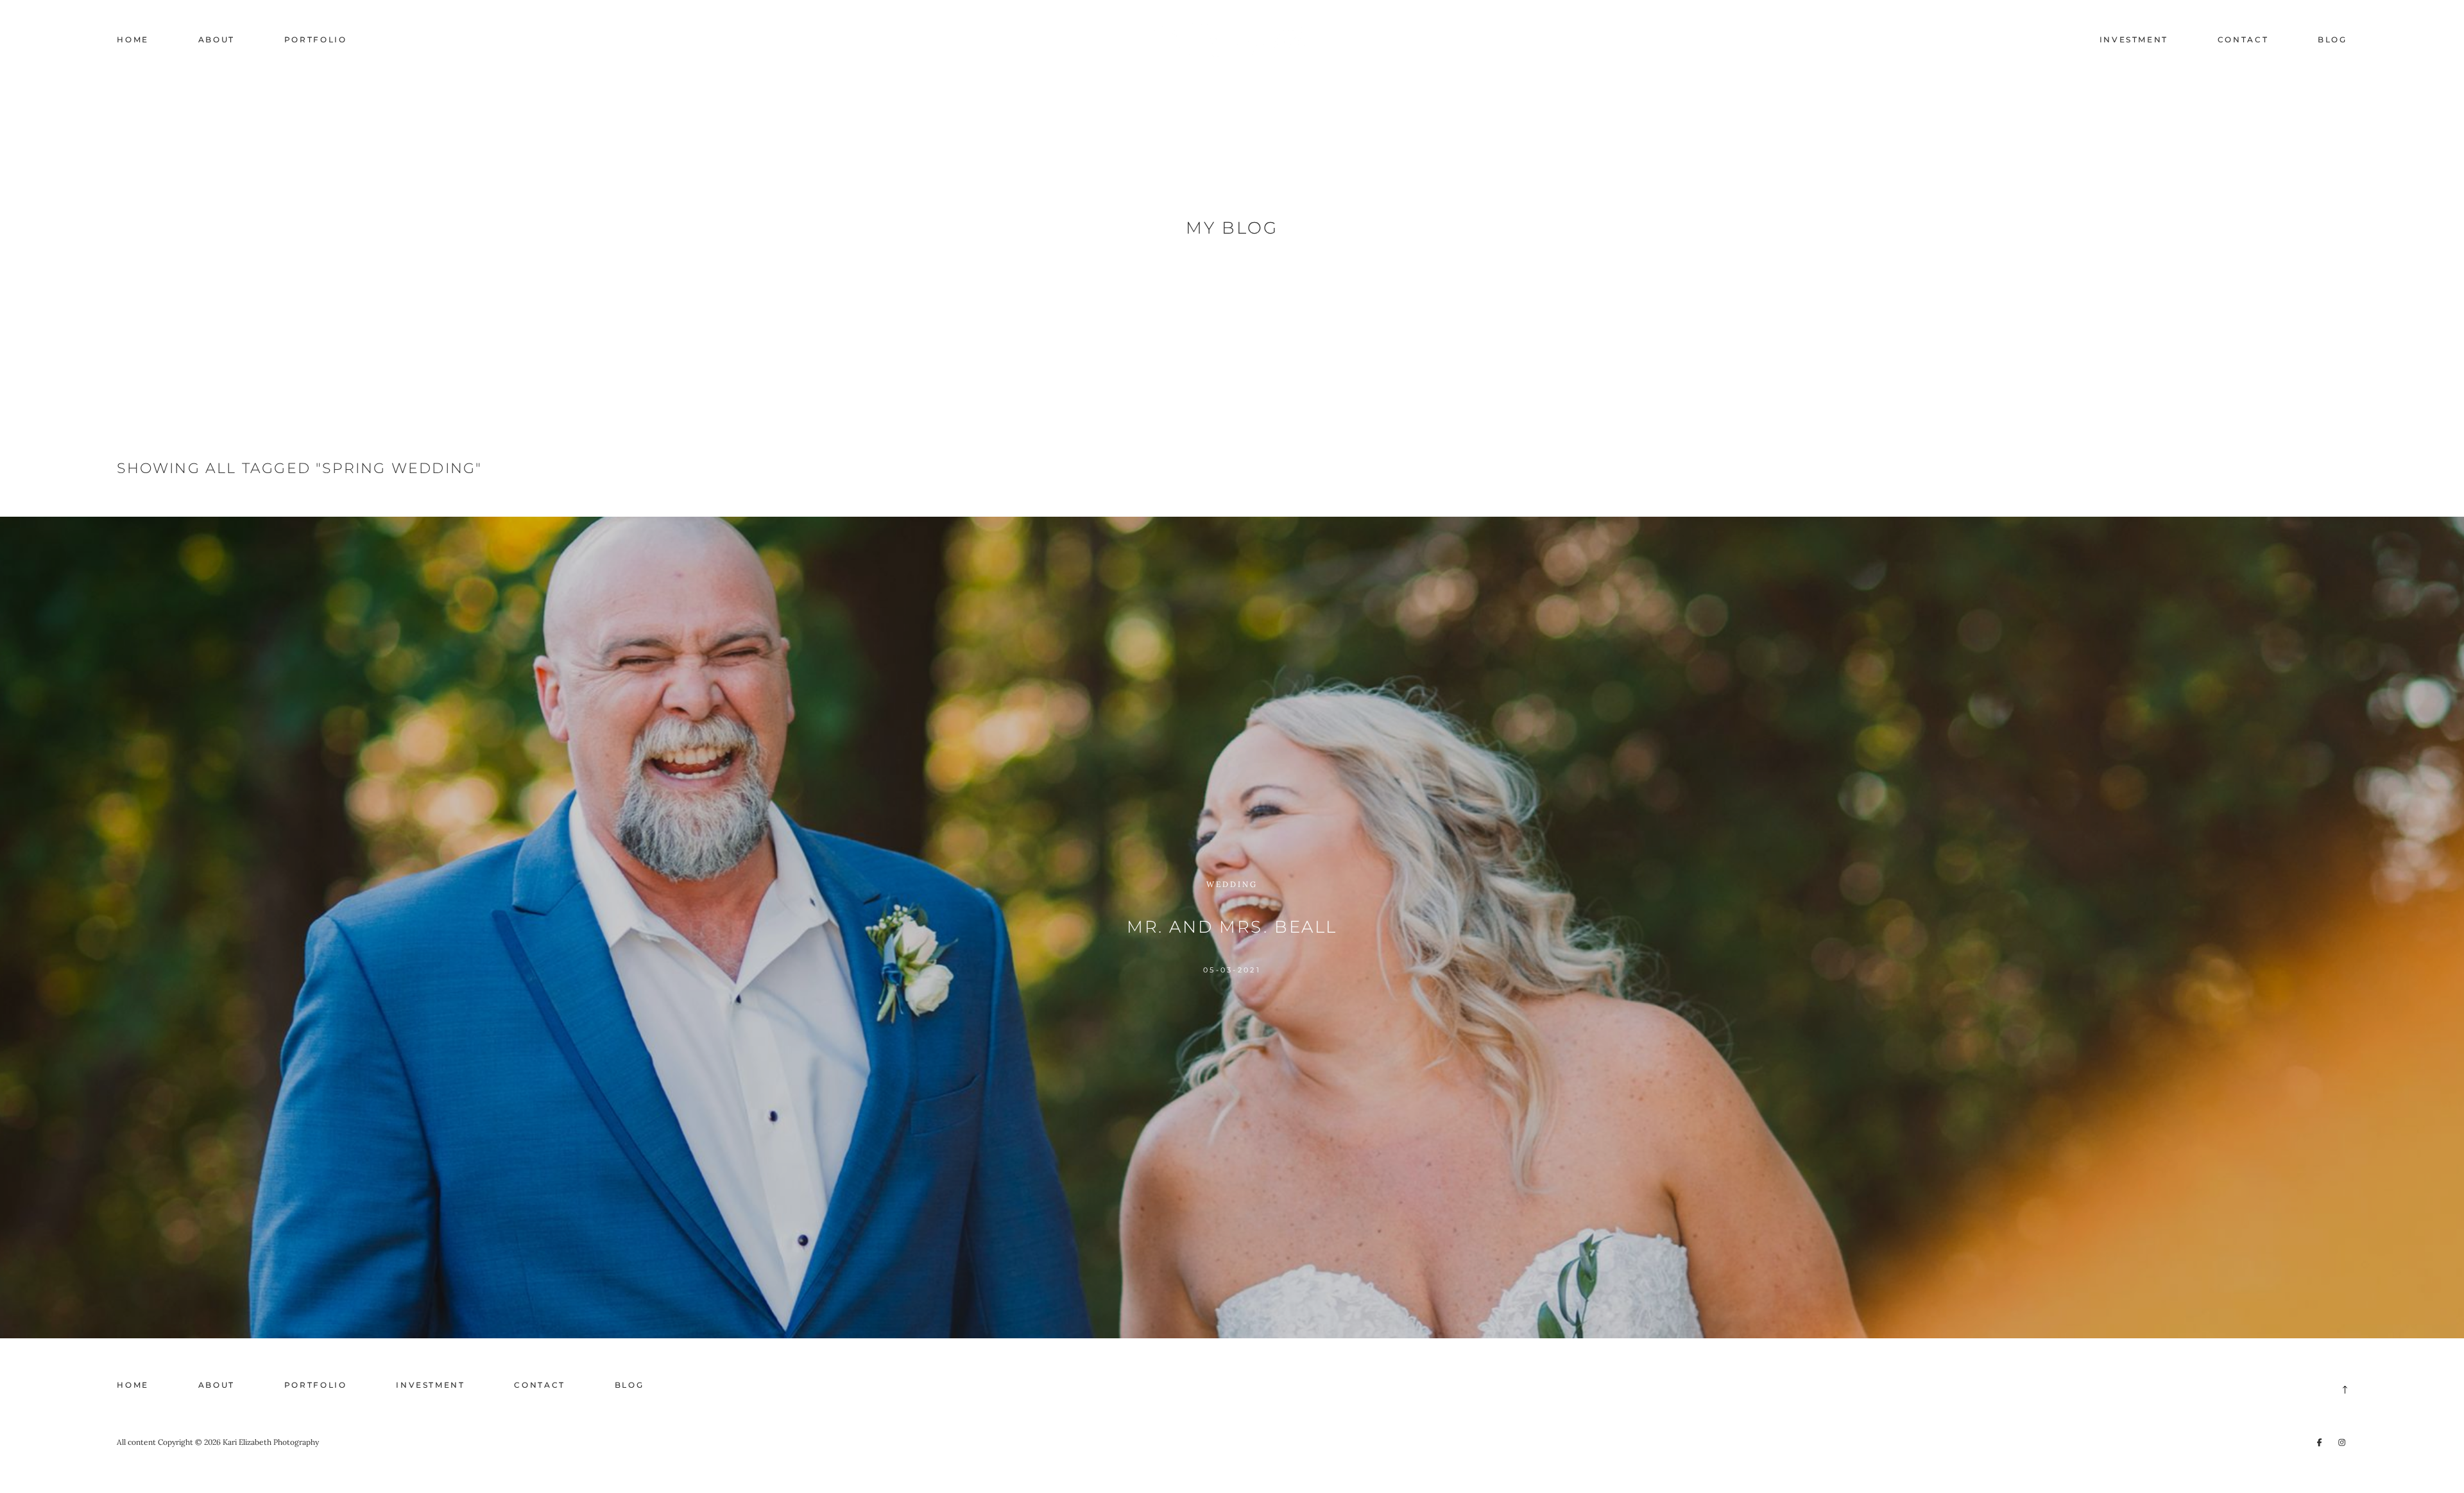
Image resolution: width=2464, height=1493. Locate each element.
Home (133, 39)
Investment (2134, 39)
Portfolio (316, 39)
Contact (2243, 39)
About (217, 39)
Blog (2332, 39)
